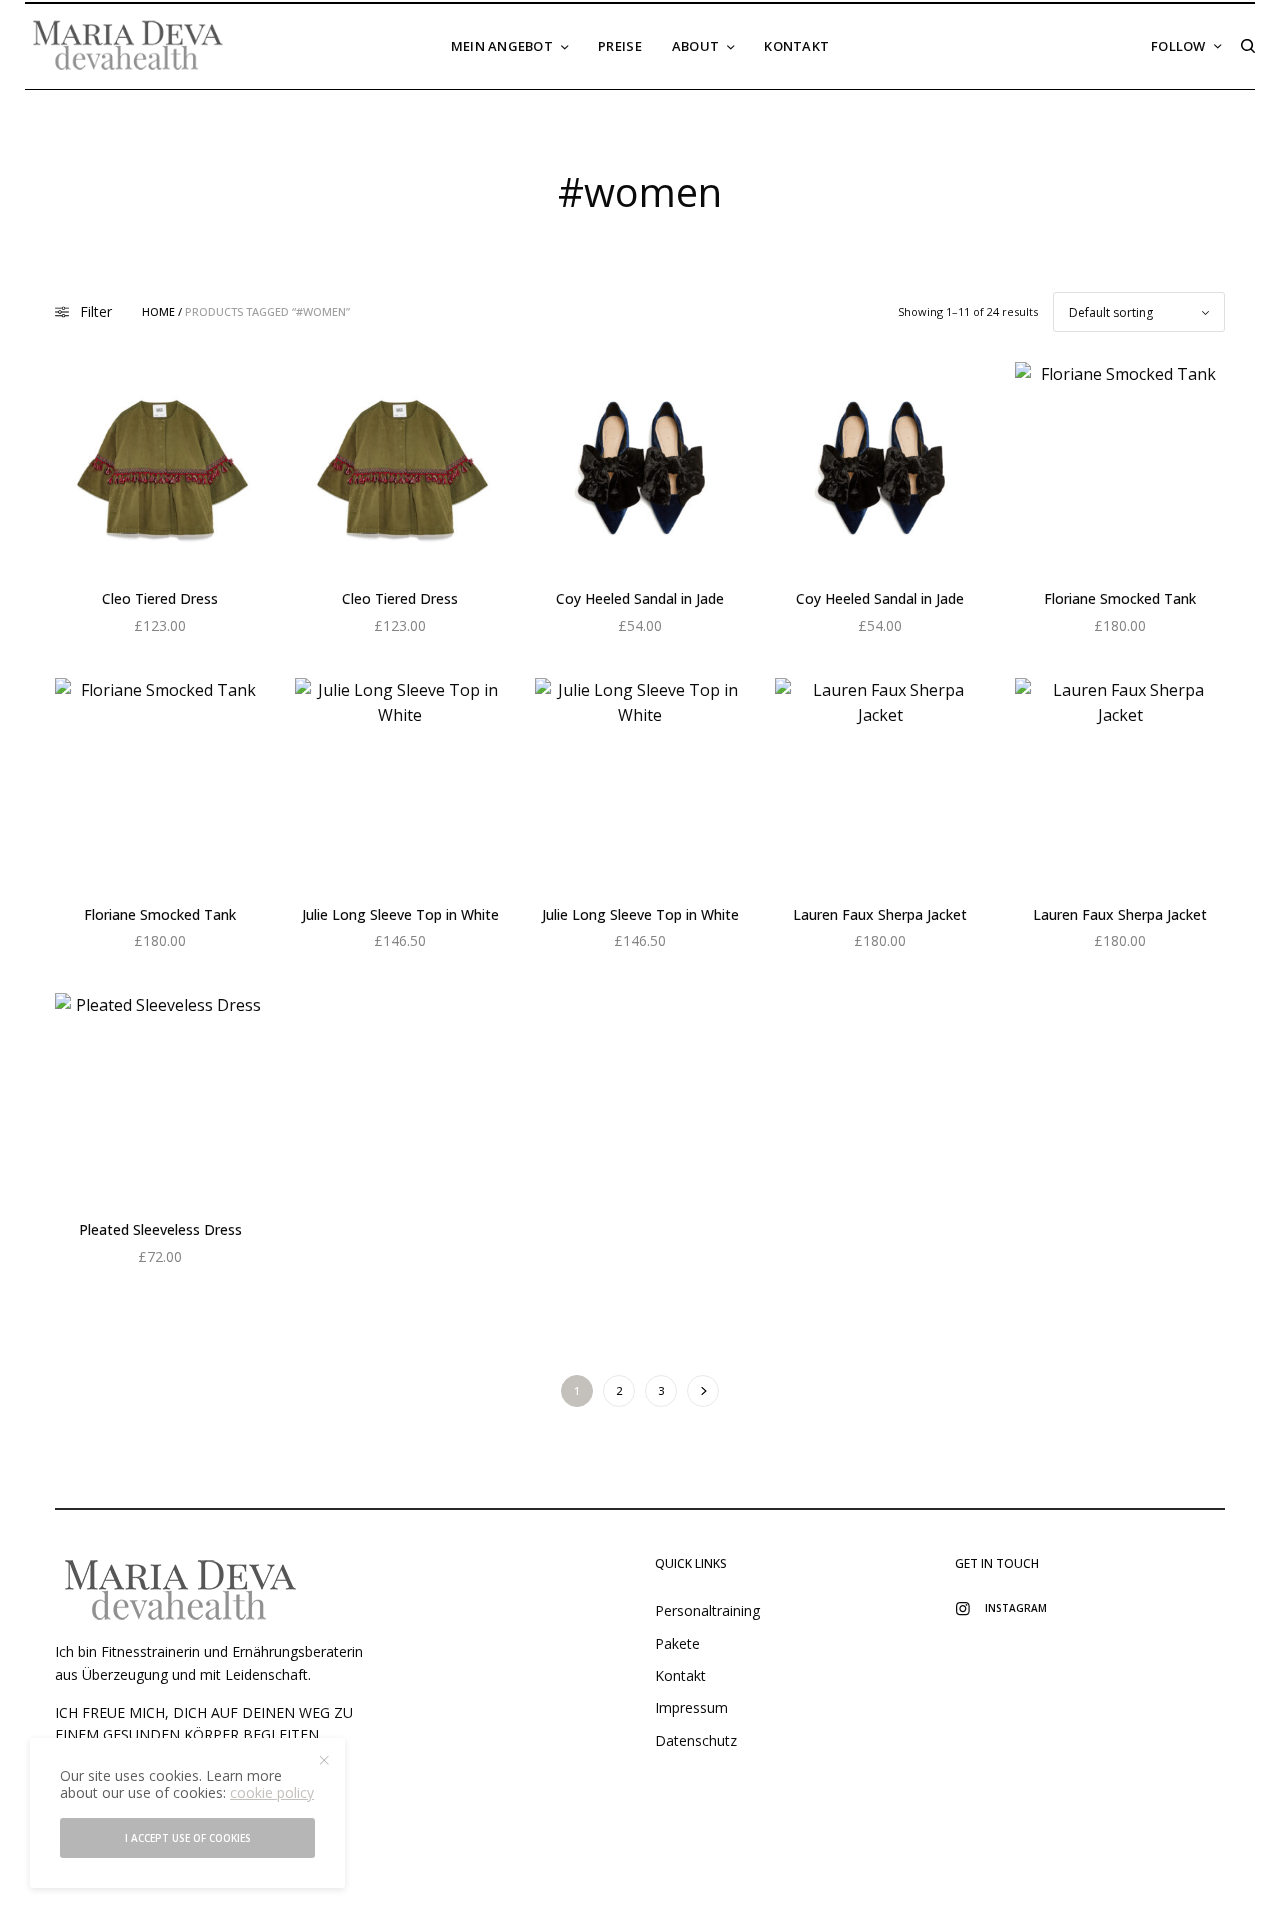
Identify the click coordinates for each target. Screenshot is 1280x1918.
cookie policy (272, 1792)
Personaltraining (707, 1610)
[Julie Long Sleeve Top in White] (400, 783)
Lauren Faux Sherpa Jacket (880, 914)
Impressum (691, 1707)
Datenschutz (696, 1740)
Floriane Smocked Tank (1120, 598)
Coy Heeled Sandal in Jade (640, 598)
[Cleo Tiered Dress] (160, 467)
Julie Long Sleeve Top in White (400, 914)
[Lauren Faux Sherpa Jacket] (880, 783)
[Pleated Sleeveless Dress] (160, 1098)
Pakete (677, 1643)
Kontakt (680, 1675)
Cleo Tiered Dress (160, 598)
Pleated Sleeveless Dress (160, 1229)
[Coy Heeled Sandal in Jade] (640, 467)
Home (158, 311)
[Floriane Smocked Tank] (1120, 467)
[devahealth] (127, 46)
